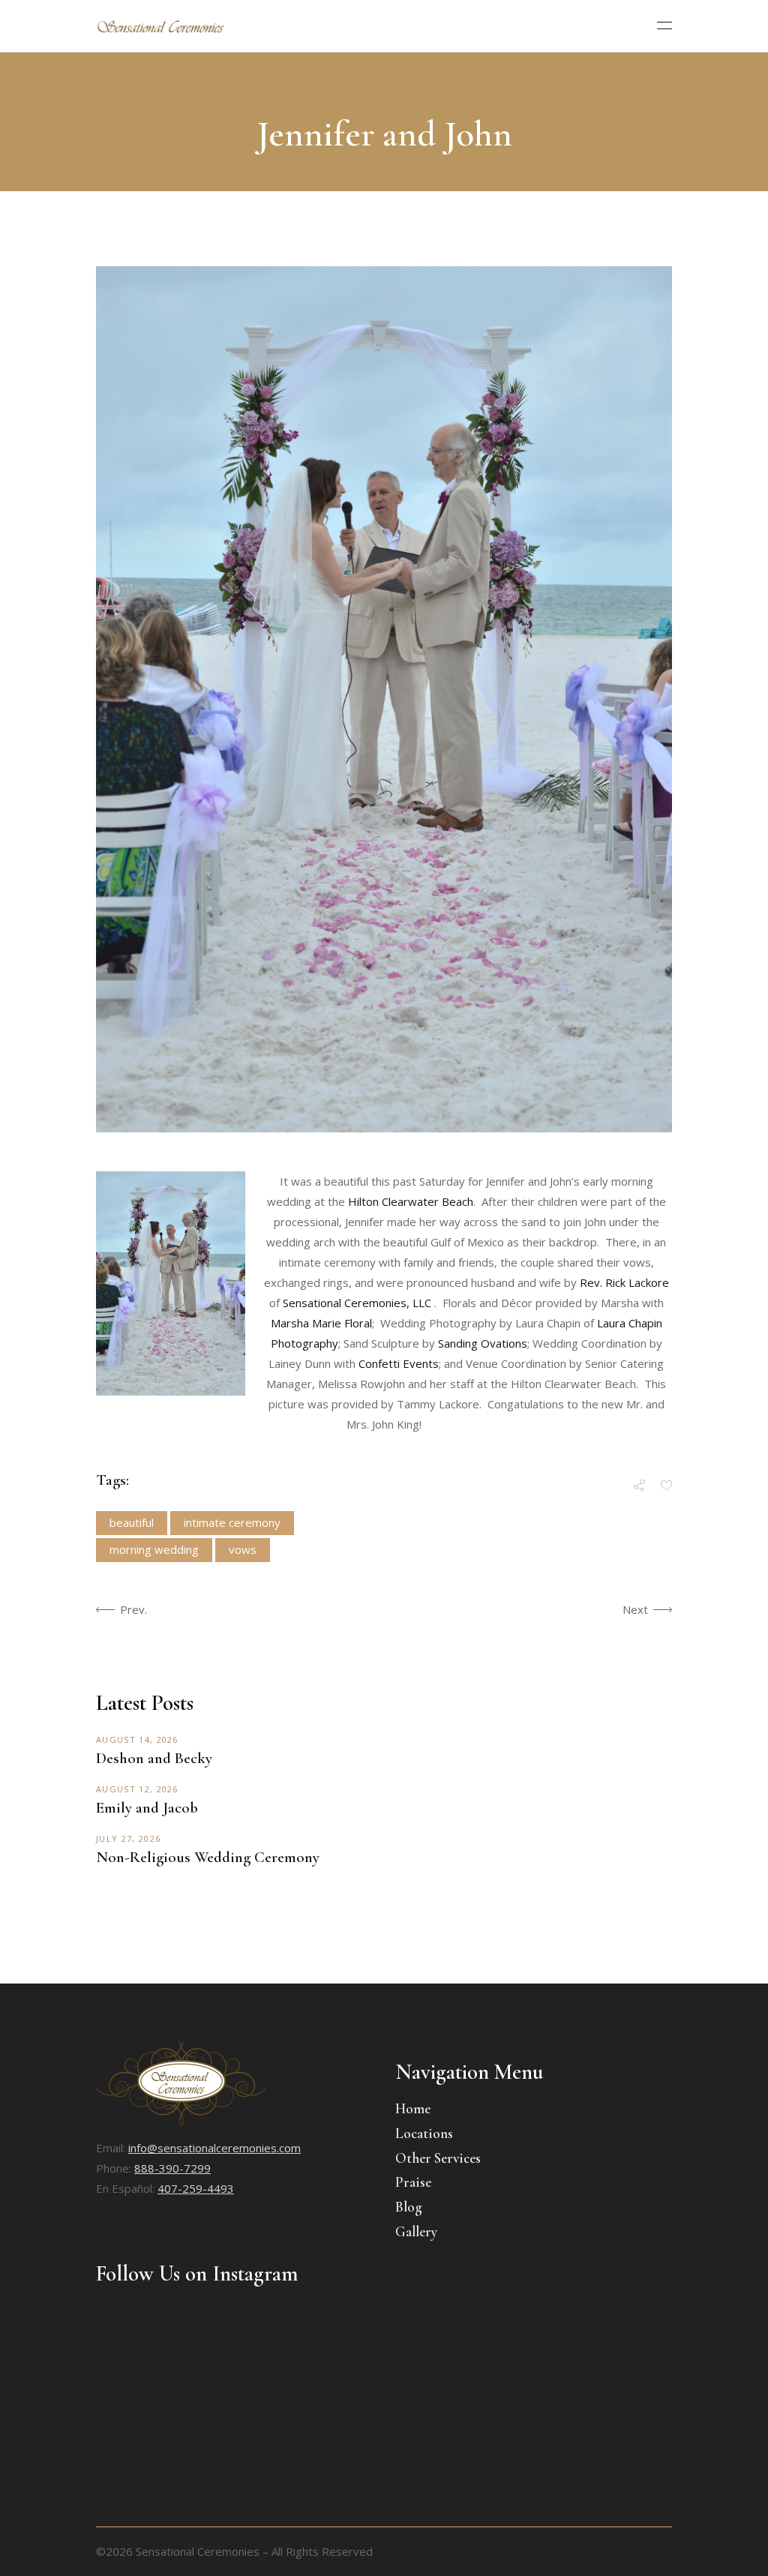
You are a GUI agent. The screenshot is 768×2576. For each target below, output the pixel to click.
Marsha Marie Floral (321, 1323)
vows (243, 1549)
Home (413, 2108)
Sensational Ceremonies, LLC (357, 1303)
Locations (424, 2133)
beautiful (132, 1522)
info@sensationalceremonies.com (214, 2148)
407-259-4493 (196, 2188)
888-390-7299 (172, 2168)
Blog (409, 2207)
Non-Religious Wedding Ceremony (208, 1857)
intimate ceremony (232, 1522)
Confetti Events (399, 1363)
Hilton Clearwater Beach (411, 1201)
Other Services (438, 2158)
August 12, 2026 (137, 1789)
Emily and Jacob (147, 1808)
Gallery (416, 2231)
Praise (413, 2182)
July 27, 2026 (128, 1838)
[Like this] (666, 1486)
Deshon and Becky (154, 1758)
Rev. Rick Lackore (624, 1282)
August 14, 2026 (137, 1739)
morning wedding (154, 1549)
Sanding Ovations (483, 1343)
